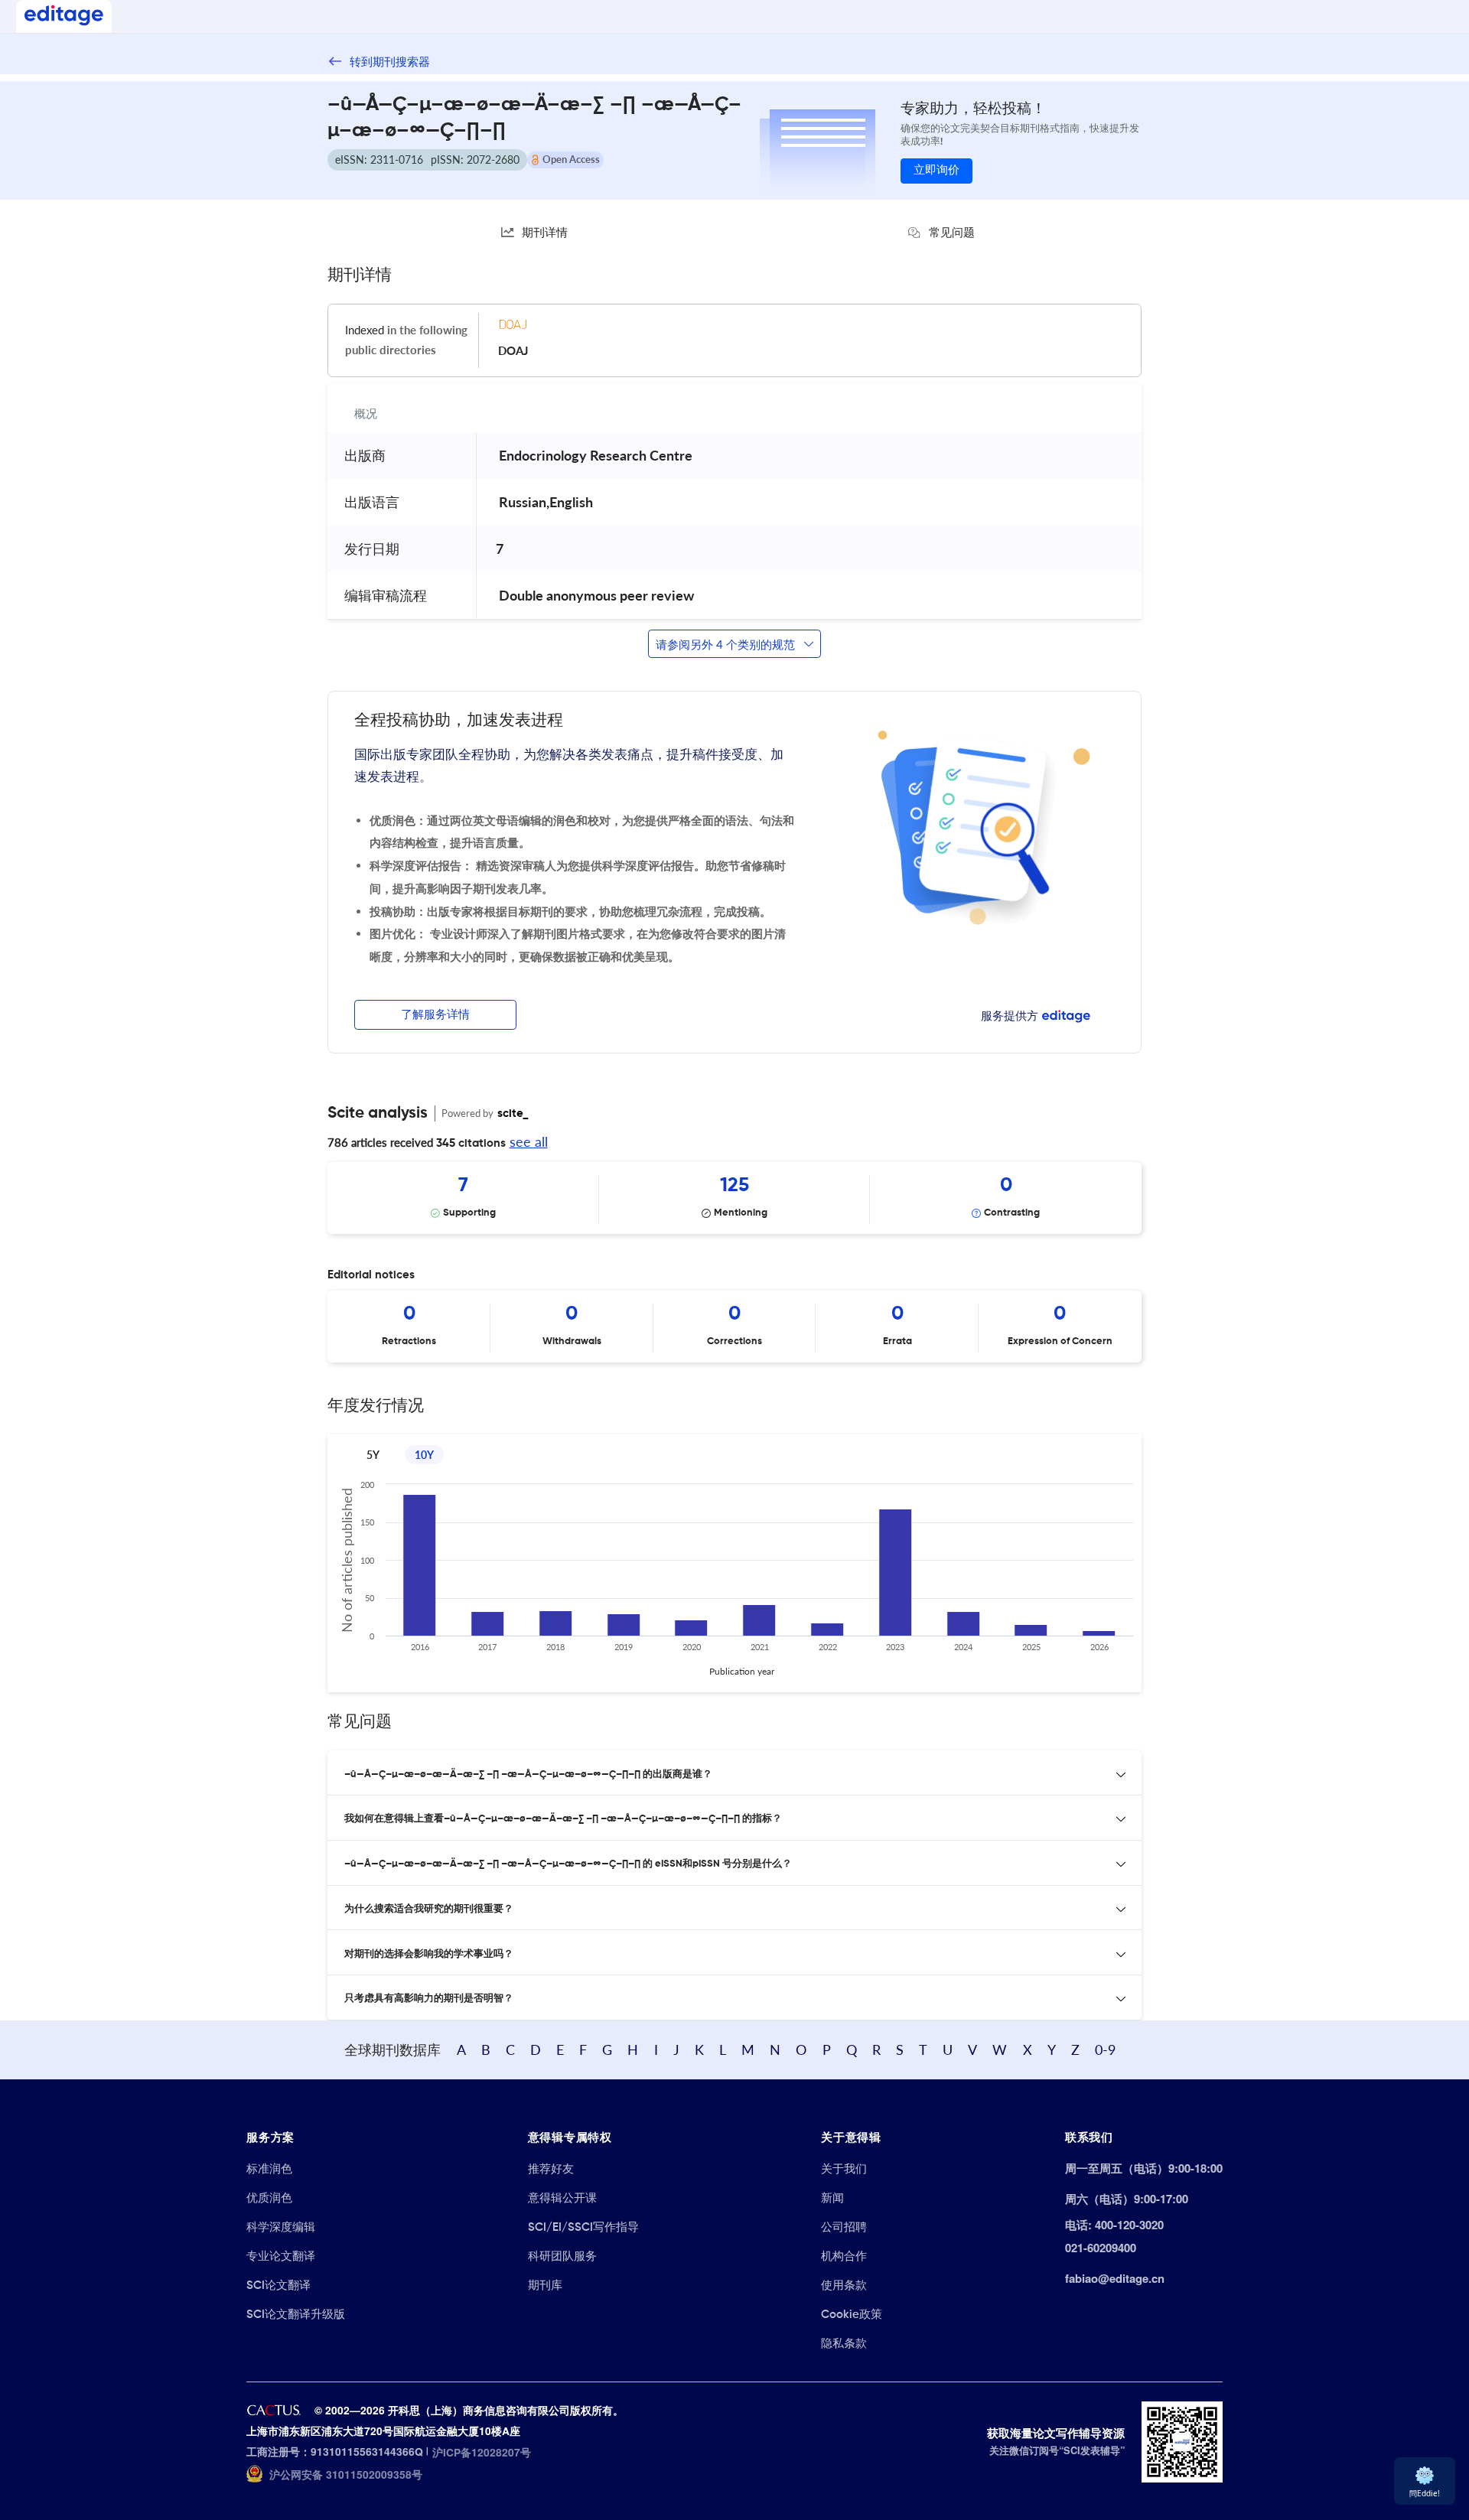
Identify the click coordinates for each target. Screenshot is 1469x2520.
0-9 (1105, 2050)
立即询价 (936, 170)
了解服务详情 (435, 1015)
